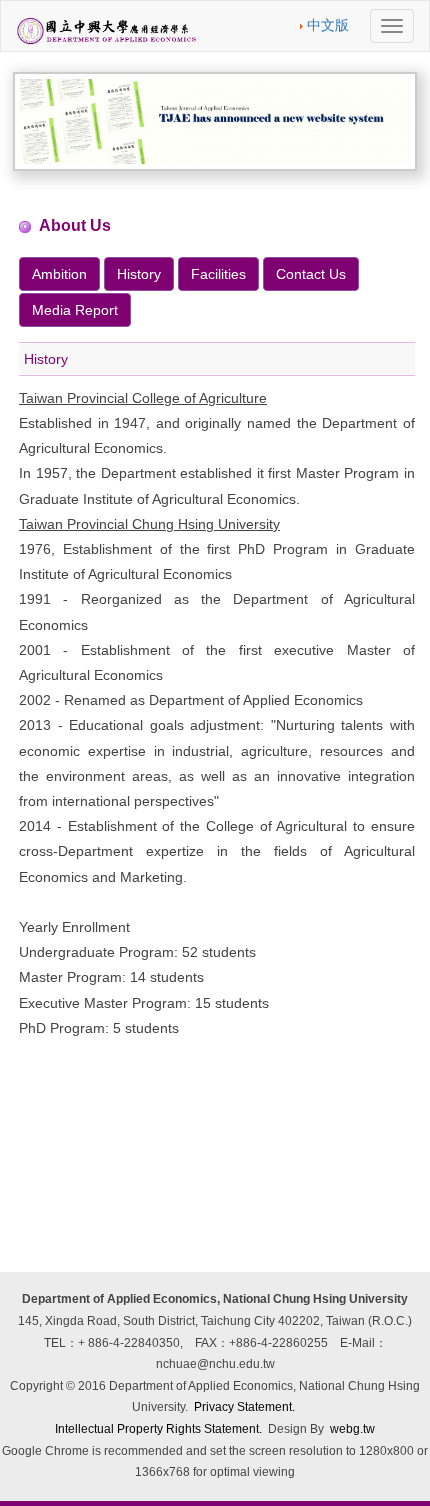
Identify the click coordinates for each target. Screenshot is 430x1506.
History (139, 274)
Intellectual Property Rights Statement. (158, 1429)
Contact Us (311, 274)
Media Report (75, 310)
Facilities (218, 274)
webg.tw (352, 1429)
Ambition (59, 274)
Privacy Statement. (244, 1407)
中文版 (328, 25)
